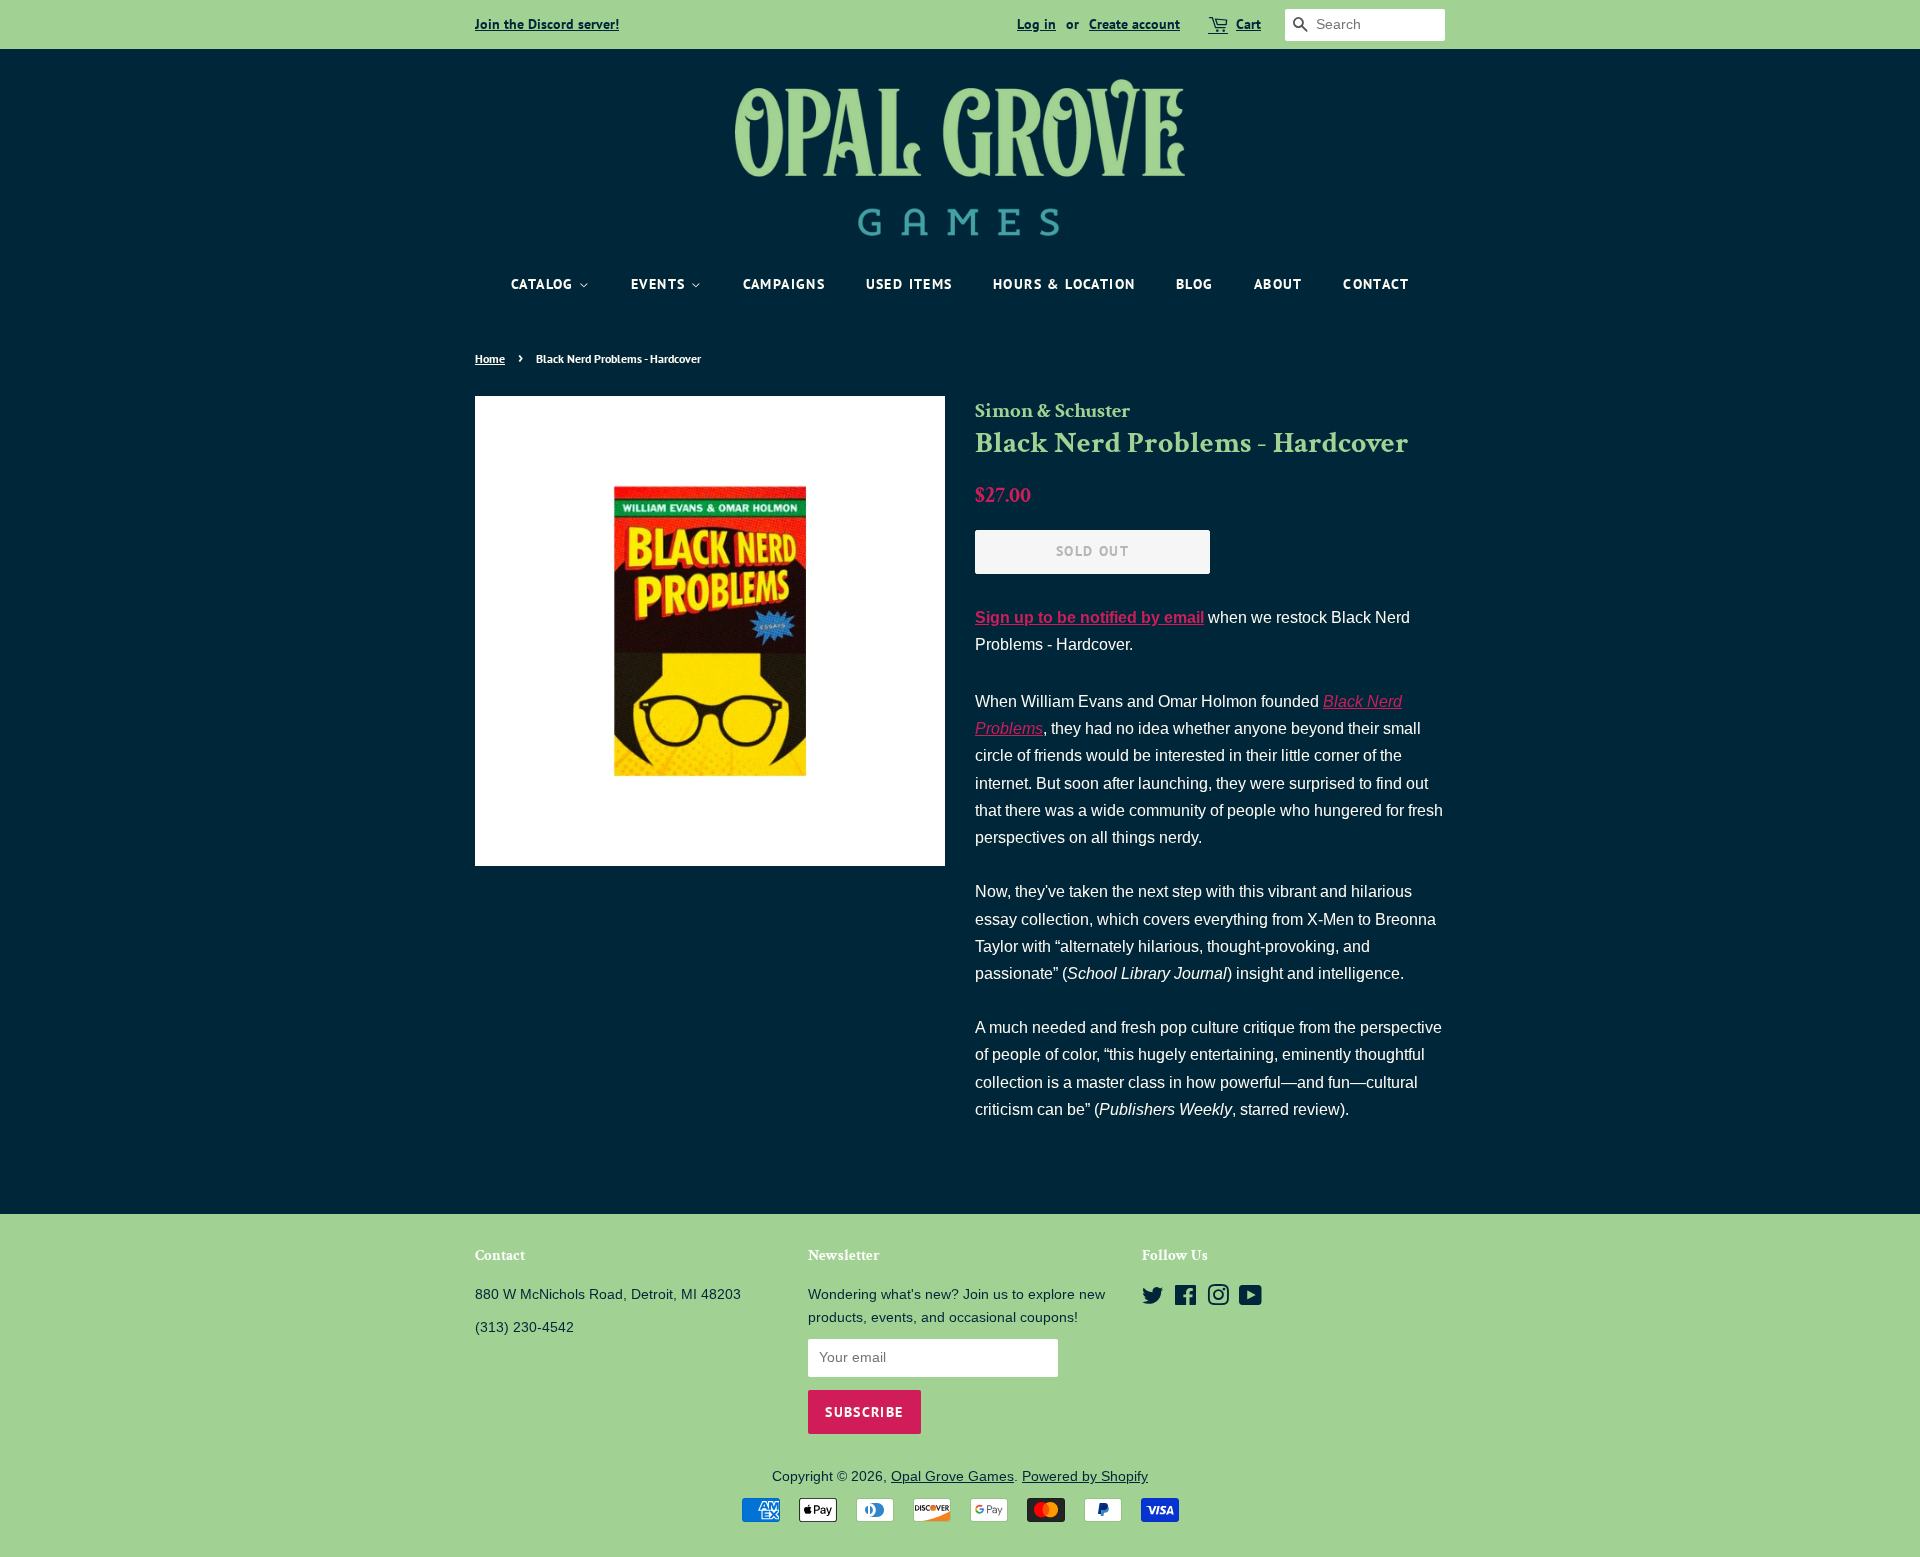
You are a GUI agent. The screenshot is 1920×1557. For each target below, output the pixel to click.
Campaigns (784, 284)
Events (661, 284)
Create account (1134, 24)
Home (490, 358)
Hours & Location (1064, 284)
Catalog (545, 284)
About (1278, 284)
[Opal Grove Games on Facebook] (1185, 1299)
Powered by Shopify (1085, 1476)
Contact (1376, 284)
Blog (1195, 284)
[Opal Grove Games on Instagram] (1218, 1299)
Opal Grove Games (952, 1476)
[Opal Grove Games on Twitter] (1153, 1299)
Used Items (909, 284)
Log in (1036, 24)
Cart (1248, 24)
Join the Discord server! (547, 24)
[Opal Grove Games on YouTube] (1250, 1299)
